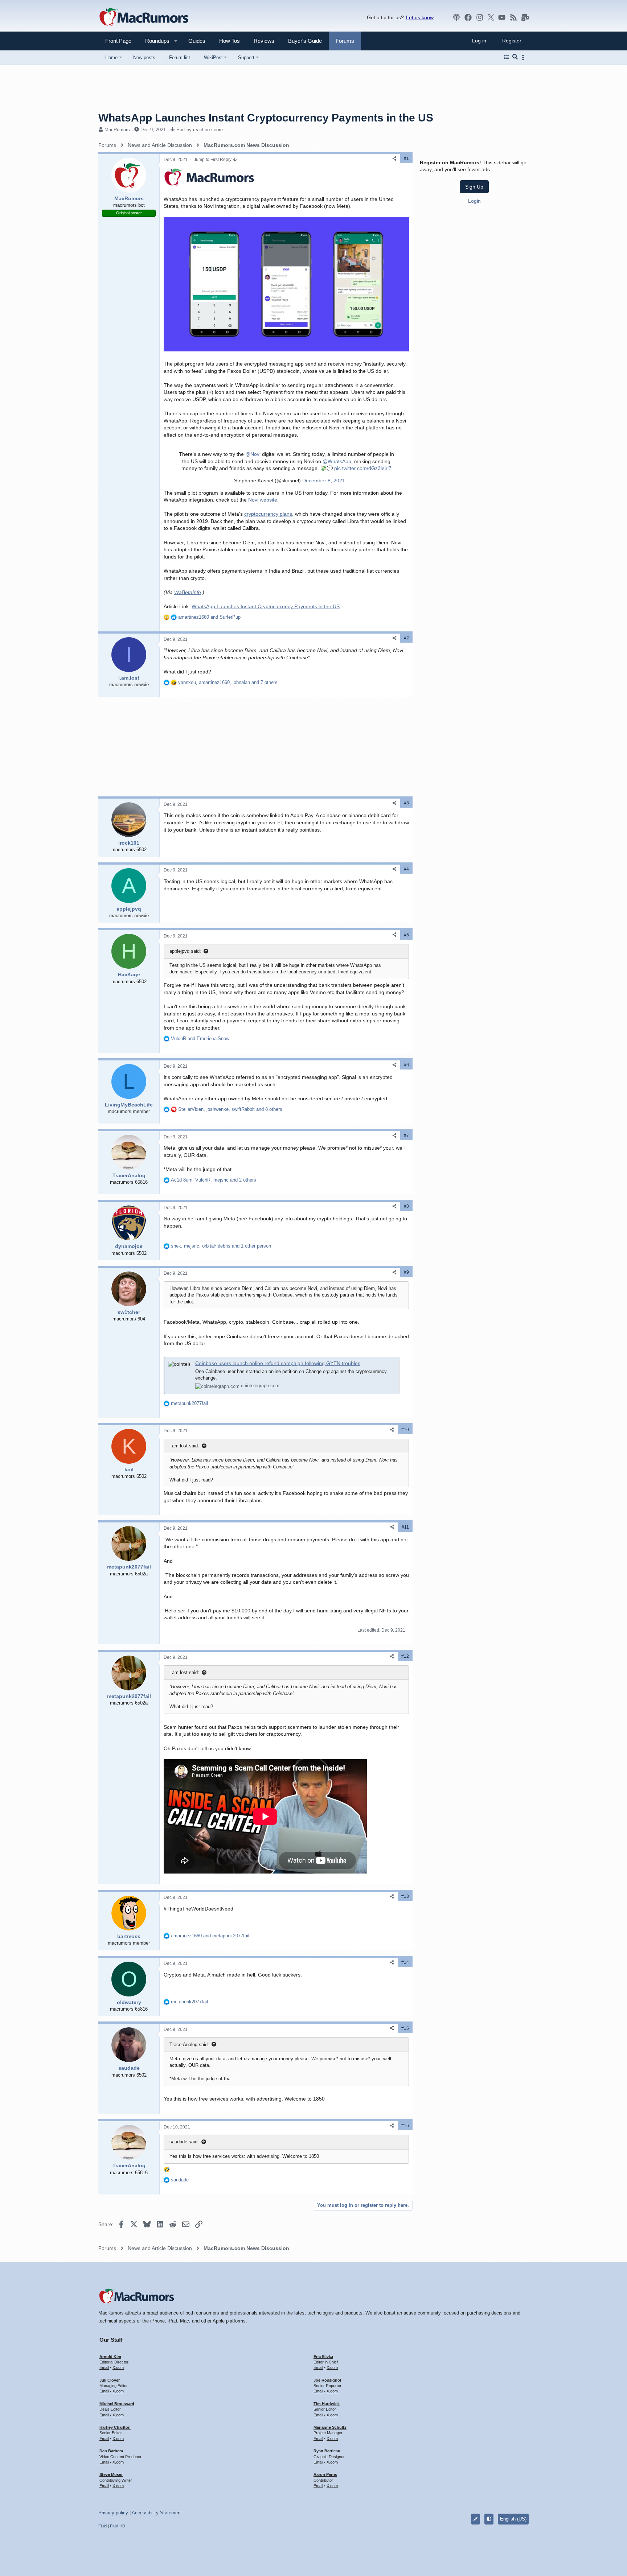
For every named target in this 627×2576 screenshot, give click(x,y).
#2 (406, 638)
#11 (405, 1527)
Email (104, 2367)
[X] (491, 17)
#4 (406, 869)
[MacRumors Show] (456, 17)
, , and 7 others (228, 682)
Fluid (103, 2526)
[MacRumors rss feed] (513, 17)
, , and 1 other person (221, 1246)
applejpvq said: (185, 951)
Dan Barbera (111, 2451)
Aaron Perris (325, 2474)
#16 (405, 2126)
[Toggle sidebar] (524, 57)
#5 (406, 935)
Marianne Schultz (330, 2427)
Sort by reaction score (200, 130)
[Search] (515, 57)
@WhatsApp (337, 461)
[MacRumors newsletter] (525, 17)
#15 (405, 2028)
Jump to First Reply (213, 160)
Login (474, 201)
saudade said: (184, 2142)
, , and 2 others (214, 1180)
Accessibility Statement (157, 2513)
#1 (406, 158)
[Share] (394, 159)
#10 (405, 1430)
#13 (405, 1896)
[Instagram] (480, 17)
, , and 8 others (230, 1109)
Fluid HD (118, 2526)
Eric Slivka (323, 2357)
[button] (154, 41)
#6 (406, 1065)
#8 (406, 1206)
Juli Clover (110, 2380)
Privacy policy (113, 2513)
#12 (405, 1656)
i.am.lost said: (184, 1446)
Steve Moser (111, 2474)
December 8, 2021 (324, 481)
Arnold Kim (110, 2357)
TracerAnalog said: (189, 2045)
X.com (118, 2367)
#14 (405, 1962)
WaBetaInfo (188, 592)
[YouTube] (502, 17)
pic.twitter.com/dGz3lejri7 (363, 468)
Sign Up (474, 187)
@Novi (253, 454)
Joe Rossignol (327, 2380)
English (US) (513, 2519)
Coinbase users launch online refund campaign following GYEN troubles (278, 1363)
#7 (406, 1135)
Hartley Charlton (115, 2427)
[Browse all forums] (506, 57)
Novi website (263, 500)
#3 (406, 803)
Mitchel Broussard (117, 2404)
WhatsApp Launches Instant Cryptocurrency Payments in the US (266, 606)
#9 (406, 1272)
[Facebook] (468, 17)
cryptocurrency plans (268, 514)
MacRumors (117, 130)
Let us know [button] (420, 17)
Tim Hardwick (327, 2404)
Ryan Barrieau (327, 2451)
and (209, 617)
